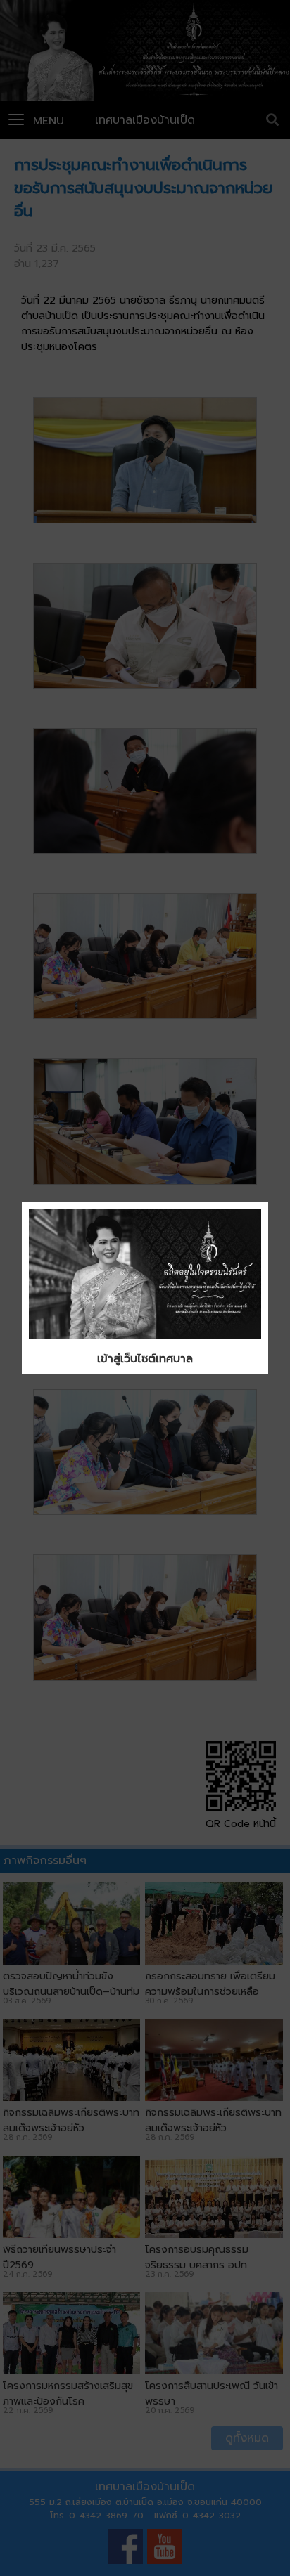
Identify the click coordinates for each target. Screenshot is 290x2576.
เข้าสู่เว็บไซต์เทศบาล (145, 1359)
